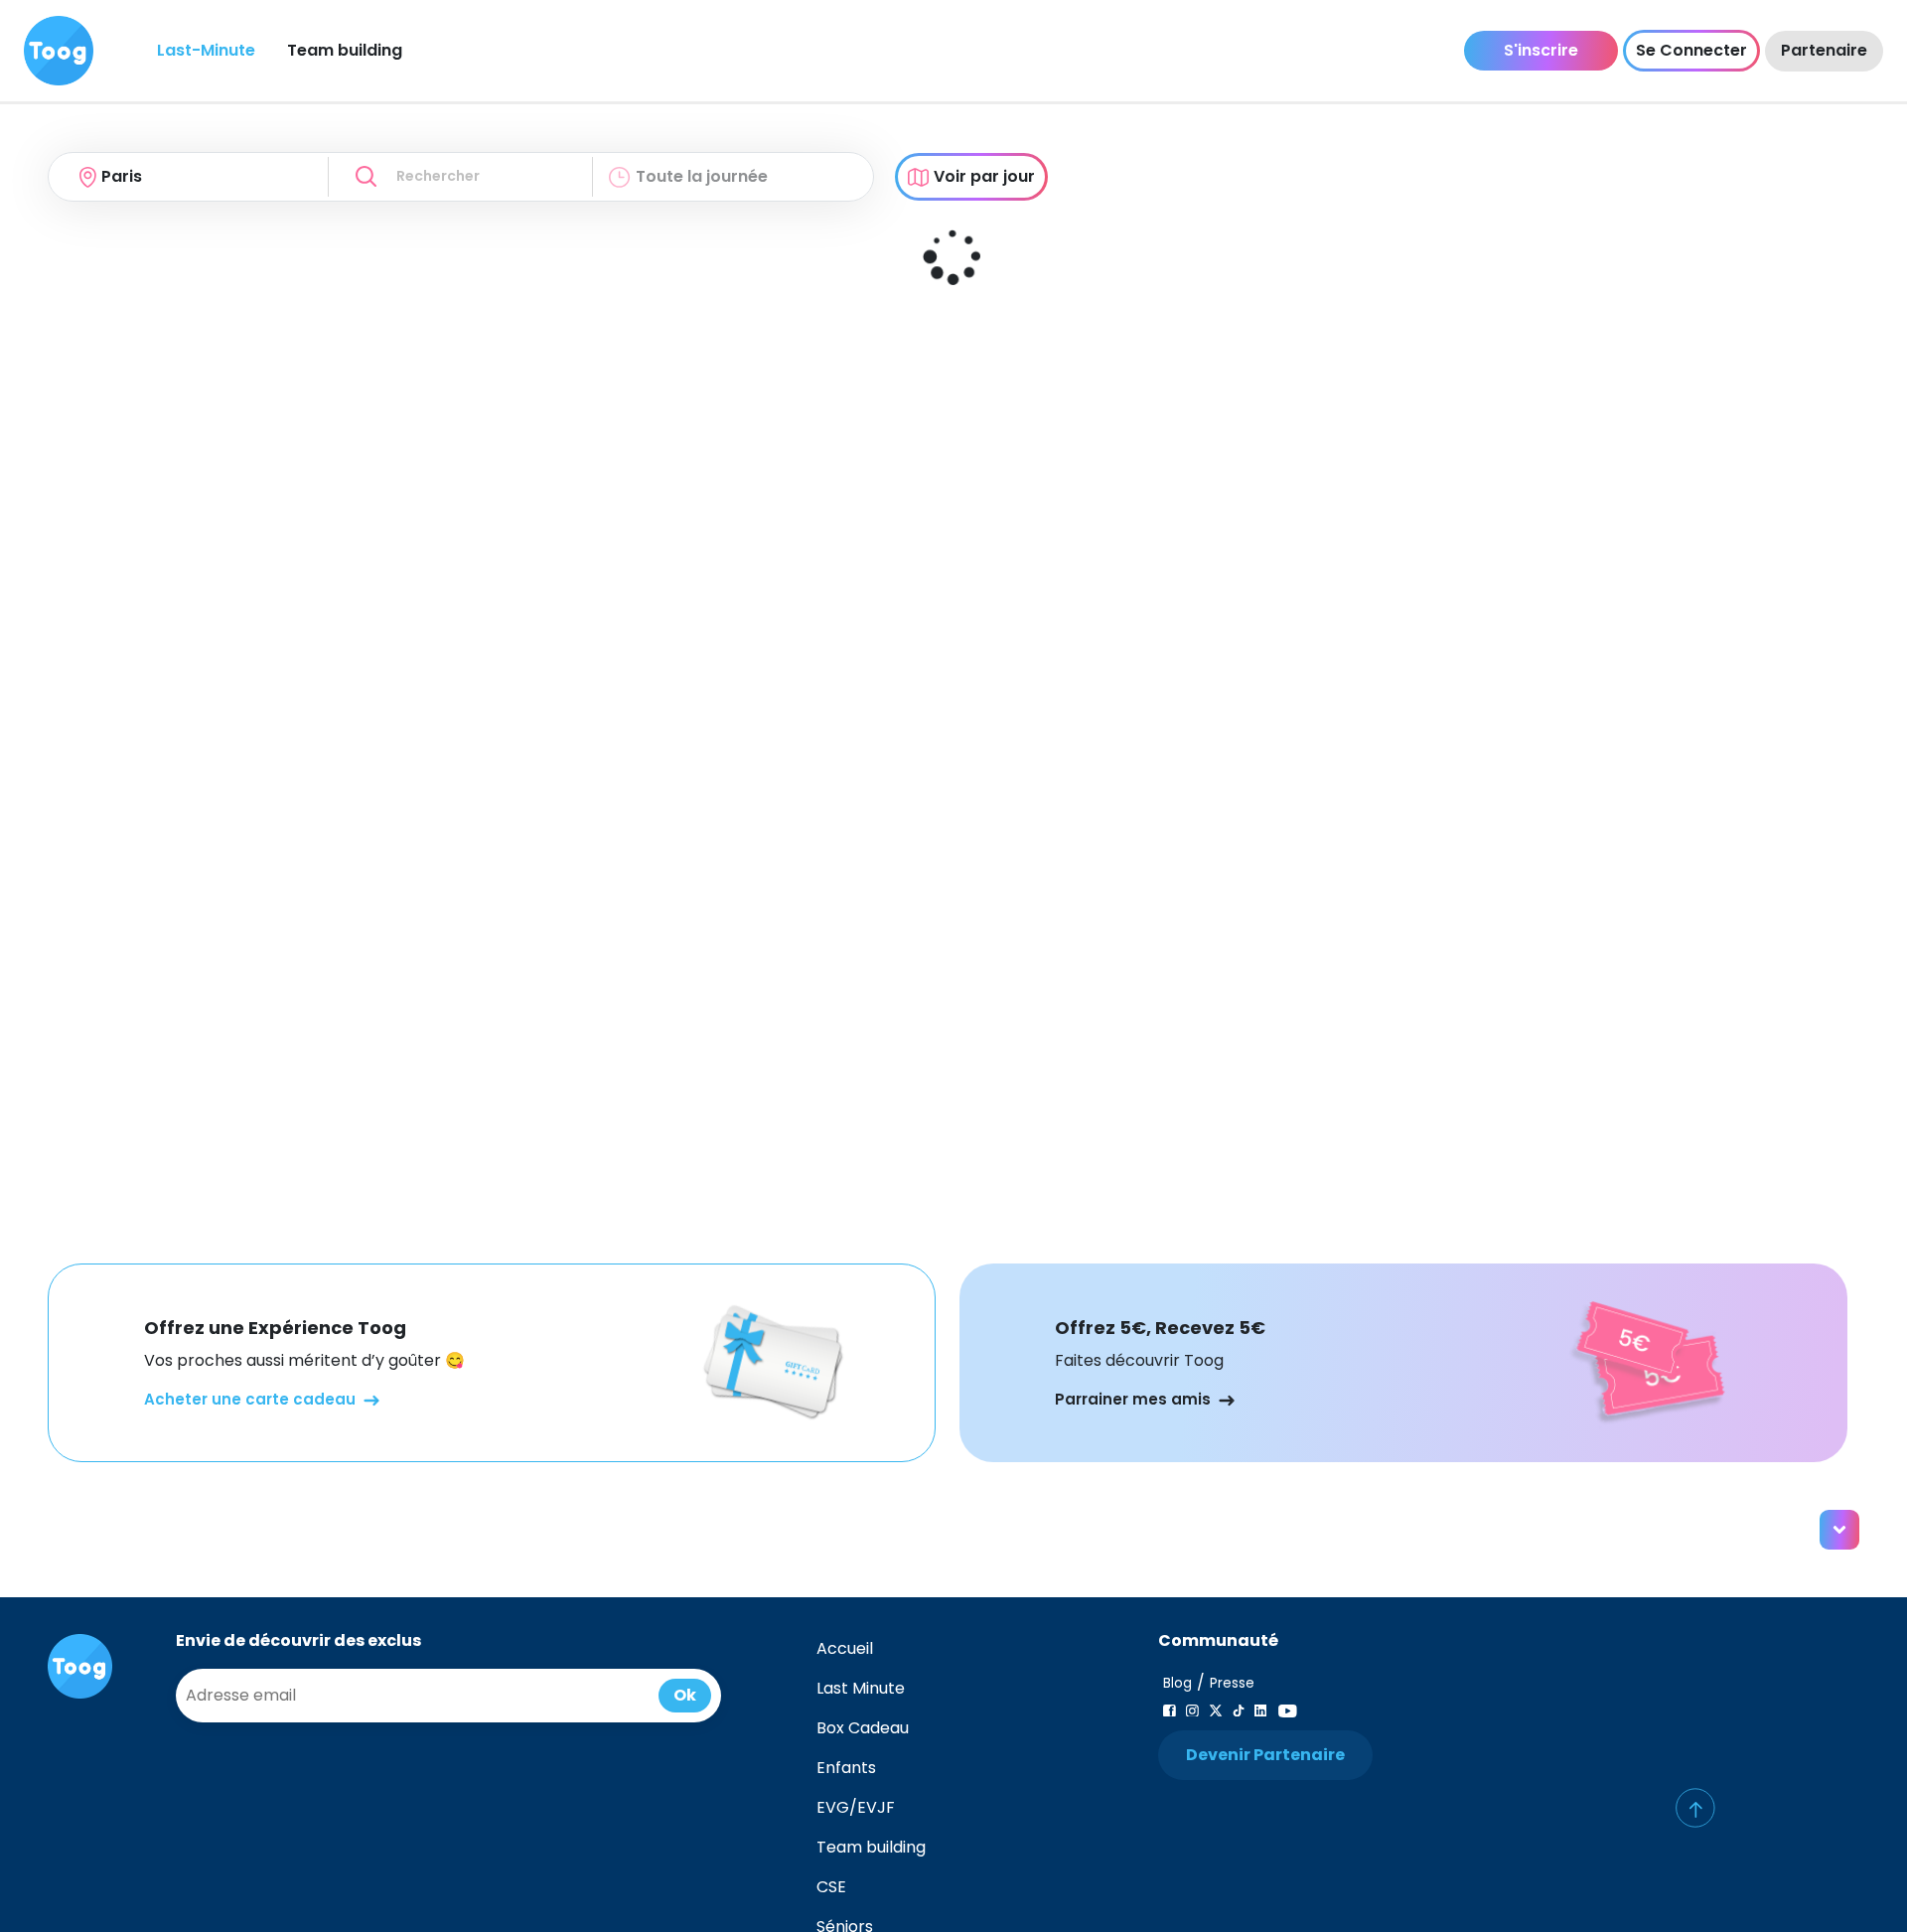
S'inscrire (1541, 50)
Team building (345, 50)
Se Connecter (1691, 50)
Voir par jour (984, 176)
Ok (685, 1695)
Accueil (845, 1648)
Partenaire (1824, 50)
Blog (1177, 1683)
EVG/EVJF (856, 1807)
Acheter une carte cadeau (250, 1399)
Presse (1232, 1683)
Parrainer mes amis (1133, 1399)
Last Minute (861, 1688)
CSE (831, 1887)
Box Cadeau (863, 1728)
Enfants (846, 1768)
